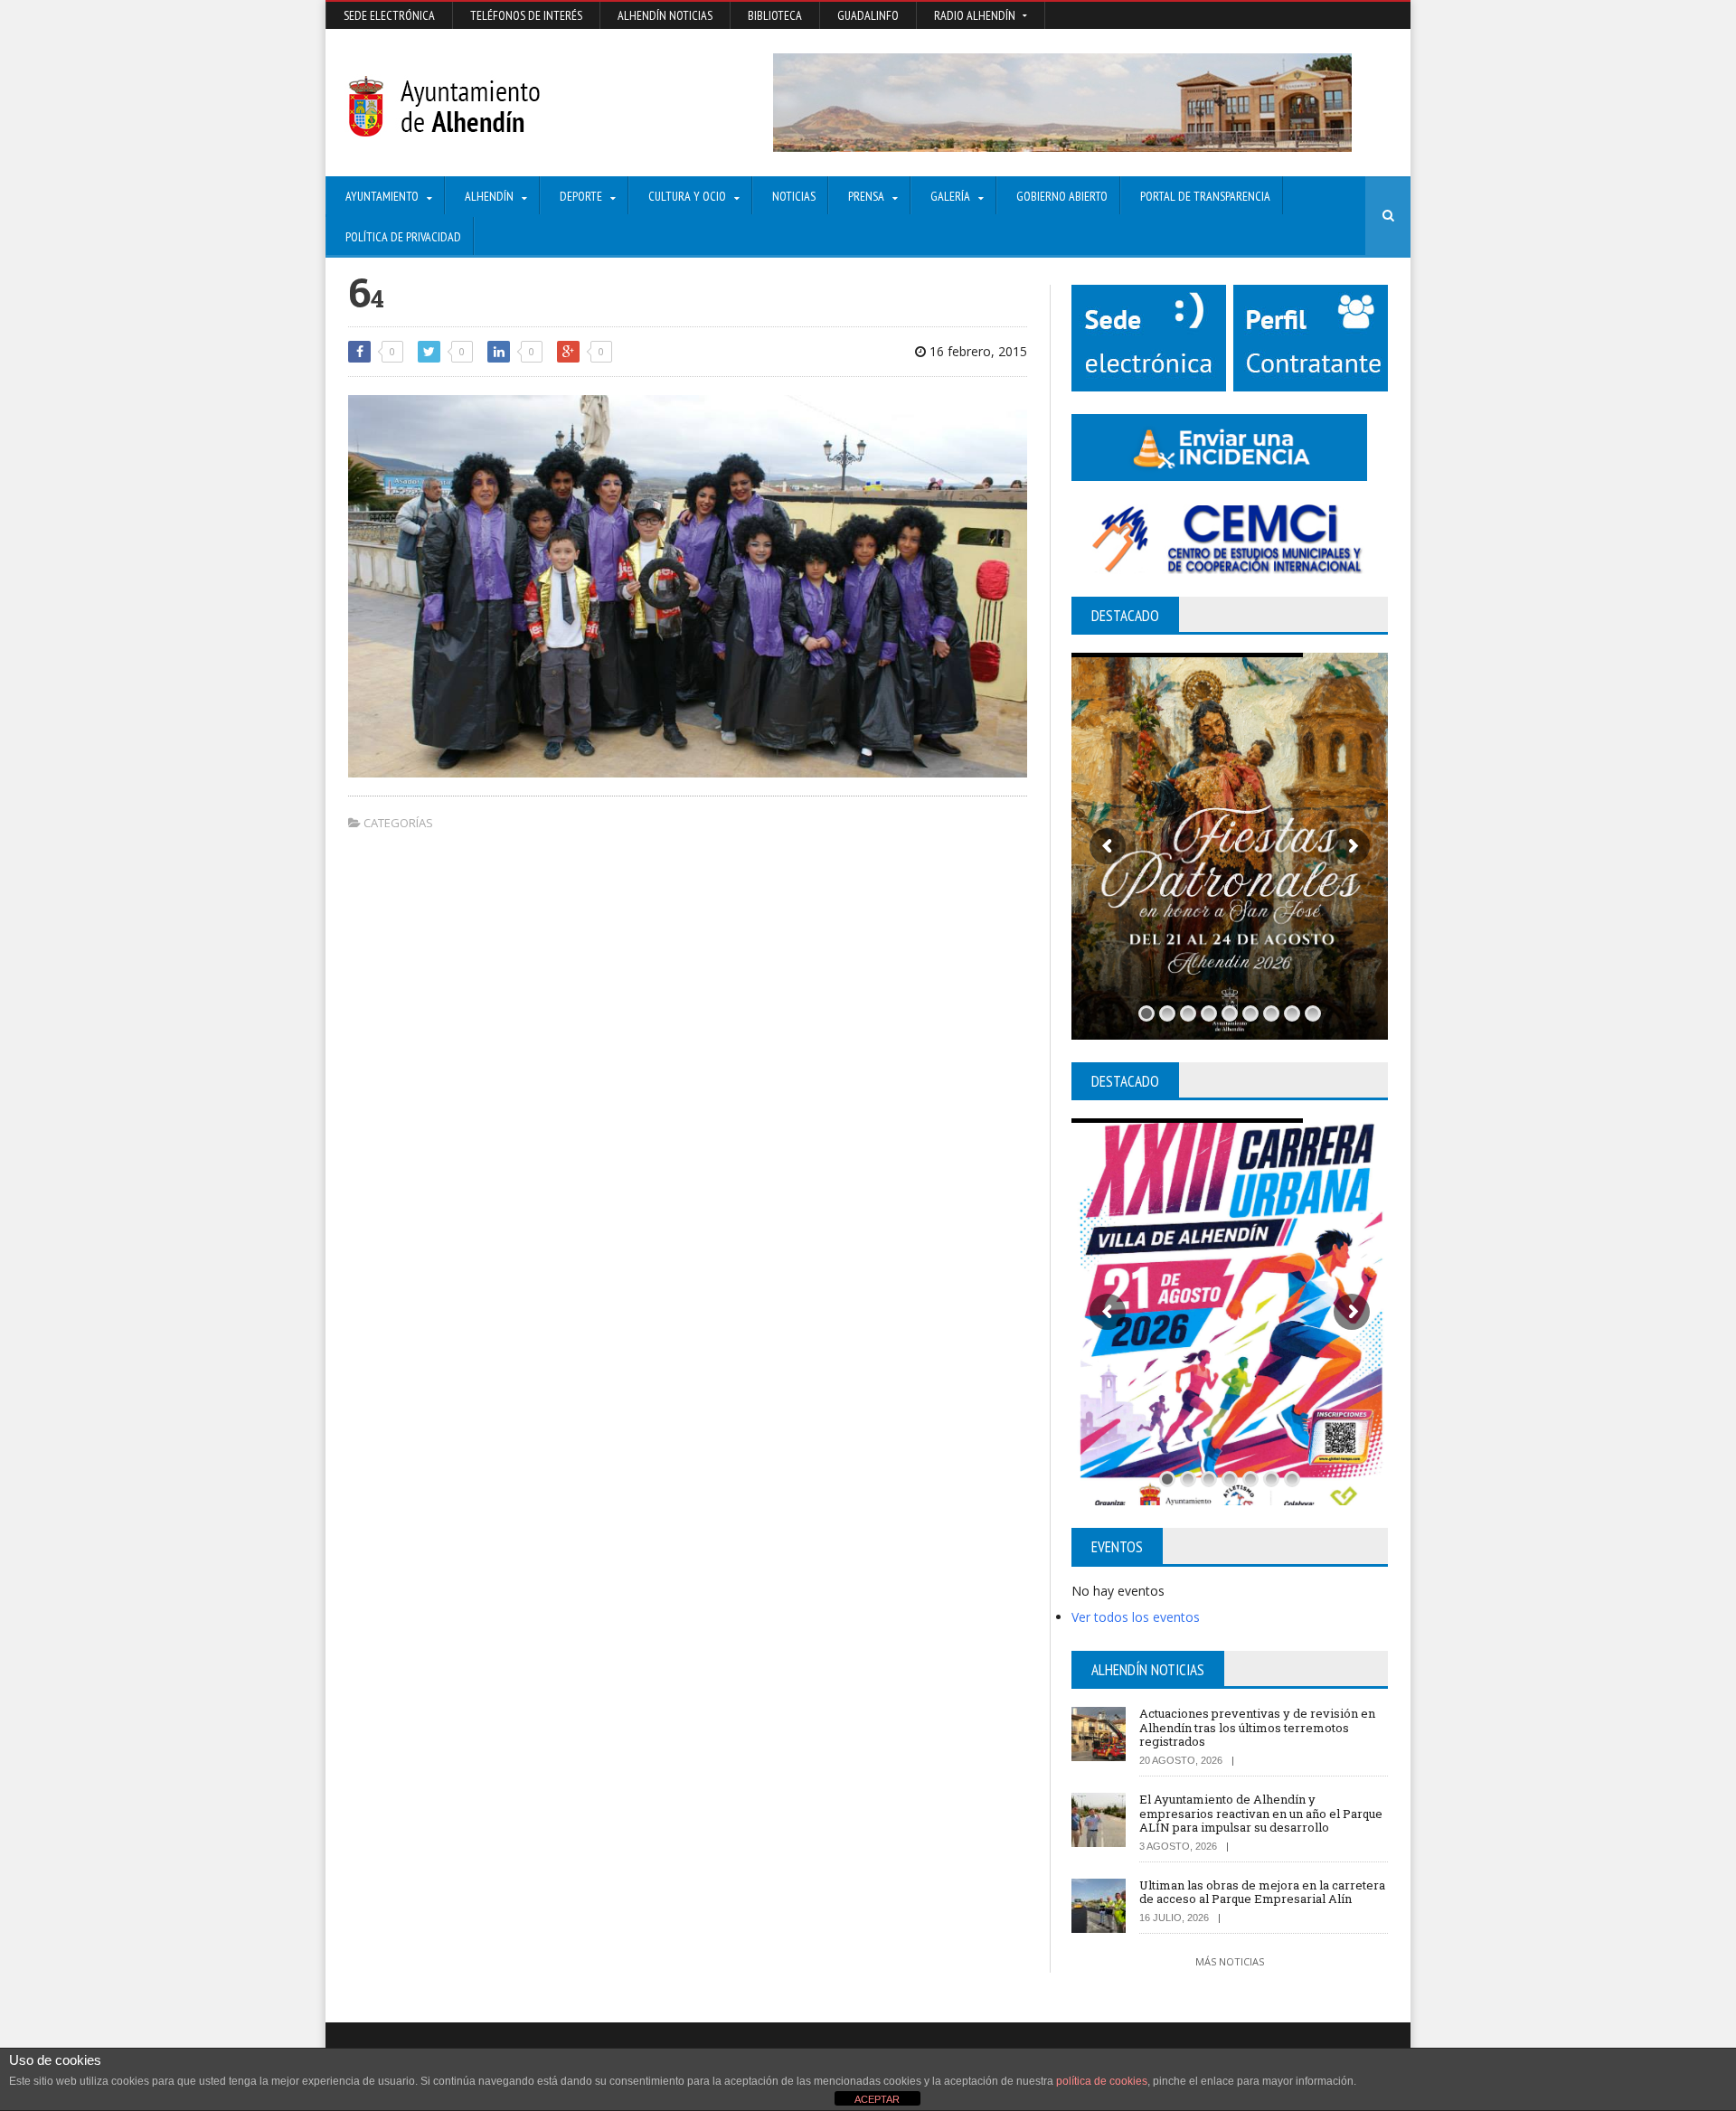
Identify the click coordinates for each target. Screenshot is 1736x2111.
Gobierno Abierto (1062, 196)
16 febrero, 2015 (976, 351)
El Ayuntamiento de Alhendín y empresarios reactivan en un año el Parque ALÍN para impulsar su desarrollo (1261, 1813)
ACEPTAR (877, 2099)
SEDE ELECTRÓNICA (389, 15)
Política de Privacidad (403, 237)
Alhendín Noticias (665, 15)
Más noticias (1230, 1961)
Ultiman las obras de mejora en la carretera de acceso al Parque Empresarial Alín (1262, 1892)
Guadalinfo (868, 15)
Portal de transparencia (1205, 196)
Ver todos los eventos (1136, 1617)
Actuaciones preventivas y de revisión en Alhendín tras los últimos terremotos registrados (1257, 1727)
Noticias (794, 196)
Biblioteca (775, 15)
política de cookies (1102, 2081)
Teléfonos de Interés (526, 15)
